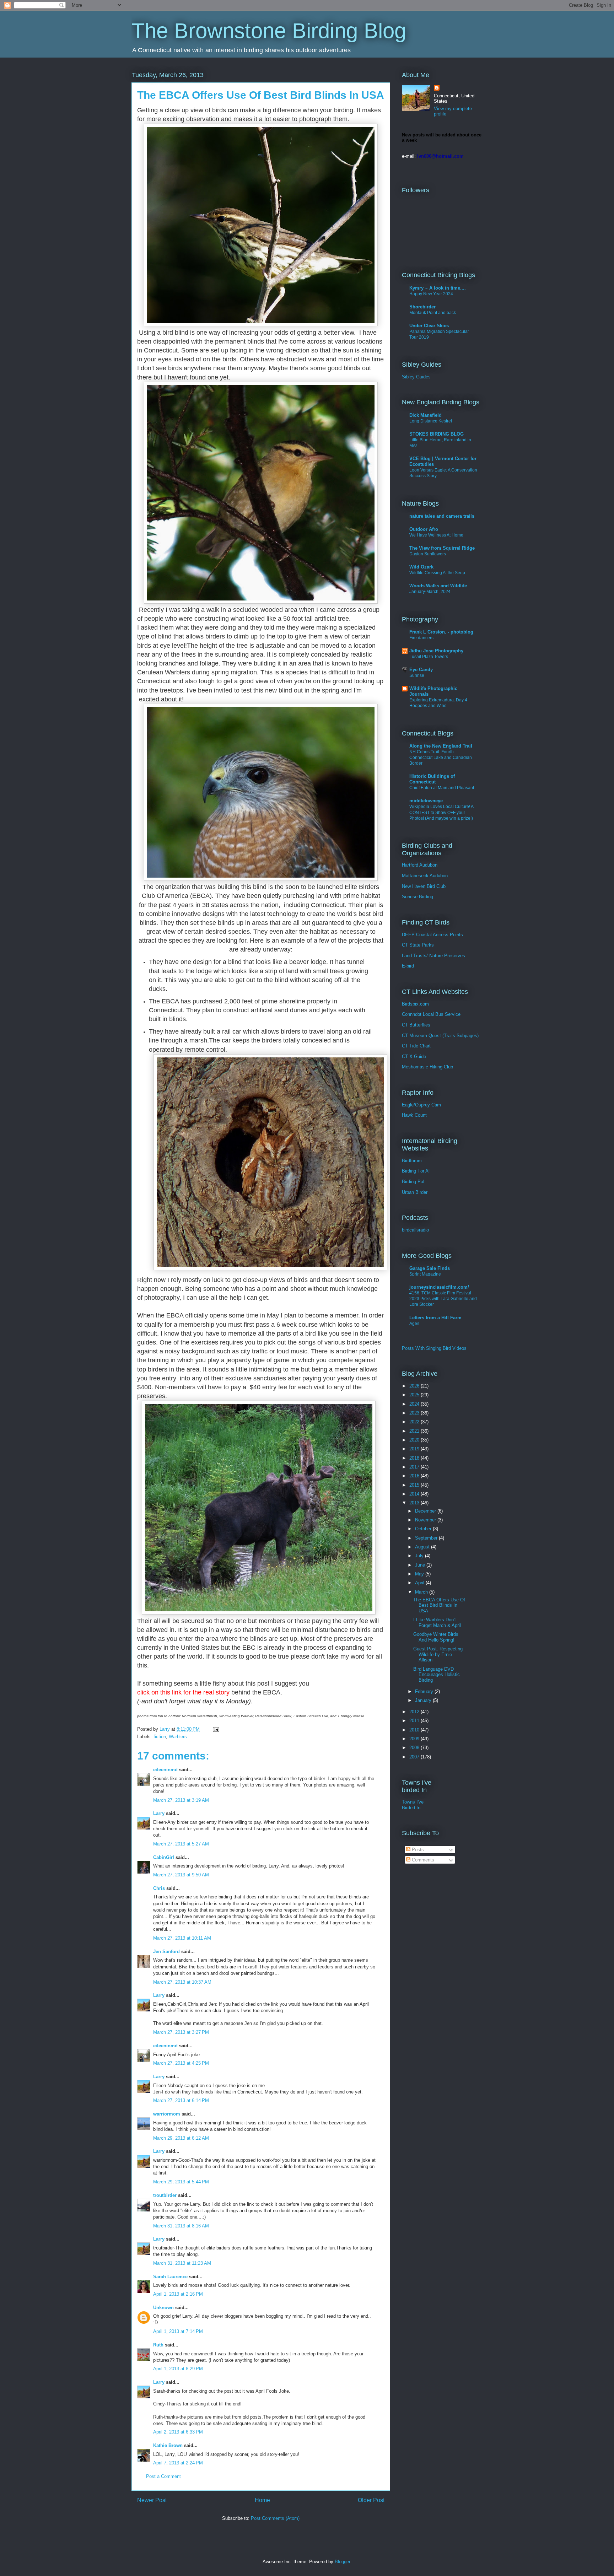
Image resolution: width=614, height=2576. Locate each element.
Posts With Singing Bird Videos (434, 1348)
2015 (415, 1485)
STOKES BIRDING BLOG (437, 434)
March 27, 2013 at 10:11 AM (182, 1938)
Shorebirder (422, 307)
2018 (415, 1458)
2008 (415, 1748)
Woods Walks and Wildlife (438, 586)
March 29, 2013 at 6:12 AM (181, 2138)
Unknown (163, 2308)
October (424, 1529)
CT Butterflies (416, 1025)
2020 (415, 1440)
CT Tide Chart (416, 1046)
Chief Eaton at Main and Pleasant (442, 788)
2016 (415, 1476)
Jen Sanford (166, 1952)
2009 (415, 1739)
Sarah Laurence (170, 2277)
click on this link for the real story (183, 1692)
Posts (417, 1850)
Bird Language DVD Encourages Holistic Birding (437, 1675)
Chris (159, 1888)
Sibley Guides (416, 377)
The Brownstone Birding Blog (269, 31)
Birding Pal (413, 1182)
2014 (415, 1494)
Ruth (158, 2345)
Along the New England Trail (441, 746)
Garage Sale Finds (430, 1268)
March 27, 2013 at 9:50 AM (181, 1875)
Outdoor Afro (424, 529)
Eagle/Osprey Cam (421, 1105)
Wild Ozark (421, 567)
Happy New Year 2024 (431, 294)
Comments (422, 1860)
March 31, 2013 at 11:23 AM (182, 2263)
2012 (415, 1712)
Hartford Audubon (420, 865)
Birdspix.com (415, 1004)
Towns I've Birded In (413, 1805)
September (427, 1538)
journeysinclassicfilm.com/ (439, 1287)
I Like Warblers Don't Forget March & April (437, 1623)
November (426, 1520)
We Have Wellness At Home (436, 535)
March (422, 1592)
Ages (414, 1324)
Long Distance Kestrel (431, 421)
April (420, 1583)
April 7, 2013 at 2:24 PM (178, 2463)
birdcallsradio (415, 1230)
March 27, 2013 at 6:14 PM (181, 2100)
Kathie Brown (168, 2445)
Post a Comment (163, 2476)
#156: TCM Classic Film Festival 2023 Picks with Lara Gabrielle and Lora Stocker (443, 1299)
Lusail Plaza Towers (429, 657)
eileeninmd (165, 1770)
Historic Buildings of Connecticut (432, 779)
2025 (415, 1395)
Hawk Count (414, 1115)
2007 (415, 1757)
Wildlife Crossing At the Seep (437, 573)
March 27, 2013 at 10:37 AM (182, 1982)
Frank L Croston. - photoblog (441, 632)
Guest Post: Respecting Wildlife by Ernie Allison (438, 1654)
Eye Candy (421, 670)
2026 (415, 1386)
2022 (415, 1422)
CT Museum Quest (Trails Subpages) (440, 1036)
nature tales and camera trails (442, 516)
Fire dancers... (423, 638)
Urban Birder (415, 1192)
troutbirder (165, 2195)
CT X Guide (414, 1057)
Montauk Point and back (433, 313)
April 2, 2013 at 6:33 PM (178, 2432)
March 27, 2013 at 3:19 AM (181, 1800)
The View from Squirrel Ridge (442, 548)
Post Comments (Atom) (275, 2518)
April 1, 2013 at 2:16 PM (178, 2294)
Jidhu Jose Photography (436, 651)
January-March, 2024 (430, 592)
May (420, 1574)
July (420, 1556)
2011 (415, 1721)
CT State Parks (418, 945)
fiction (160, 1737)
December (426, 1511)
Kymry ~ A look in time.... (438, 288)
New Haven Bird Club (424, 886)
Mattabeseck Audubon (425, 876)
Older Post (371, 2500)
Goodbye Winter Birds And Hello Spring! (436, 1637)
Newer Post (152, 2500)
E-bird (408, 966)
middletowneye (426, 801)
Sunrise (417, 675)
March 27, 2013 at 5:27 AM (181, 1844)
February (425, 1691)
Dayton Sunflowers (428, 554)
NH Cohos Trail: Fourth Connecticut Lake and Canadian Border (441, 758)
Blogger (342, 2562)
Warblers (178, 1737)
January (424, 1700)
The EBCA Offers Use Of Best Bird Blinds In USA (439, 1605)
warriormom (167, 2114)
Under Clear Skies (429, 326)
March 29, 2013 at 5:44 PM (181, 2182)
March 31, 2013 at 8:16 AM (181, 2226)
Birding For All (416, 1171)
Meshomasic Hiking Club (427, 1067)
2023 (415, 1413)
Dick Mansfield (426, 415)
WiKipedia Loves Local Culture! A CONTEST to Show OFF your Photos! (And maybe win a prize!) (441, 812)
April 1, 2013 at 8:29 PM (178, 2369)
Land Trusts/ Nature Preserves (433, 956)
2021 (415, 1431)
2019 (415, 1449)
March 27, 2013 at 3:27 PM (181, 2032)
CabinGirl (164, 1857)
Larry (159, 1813)
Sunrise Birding (418, 897)
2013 (415, 1503)
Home (262, 2500)
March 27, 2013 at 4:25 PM (181, 2063)
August (423, 1547)
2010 (415, 1730)
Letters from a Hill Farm (435, 1318)
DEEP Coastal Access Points (432, 935)
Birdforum (412, 1161)
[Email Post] (216, 1729)
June (421, 1565)
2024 (415, 1404)
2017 (415, 1467)
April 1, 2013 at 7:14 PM (178, 2331)
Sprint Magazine (425, 1274)
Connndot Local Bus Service (431, 1014)
